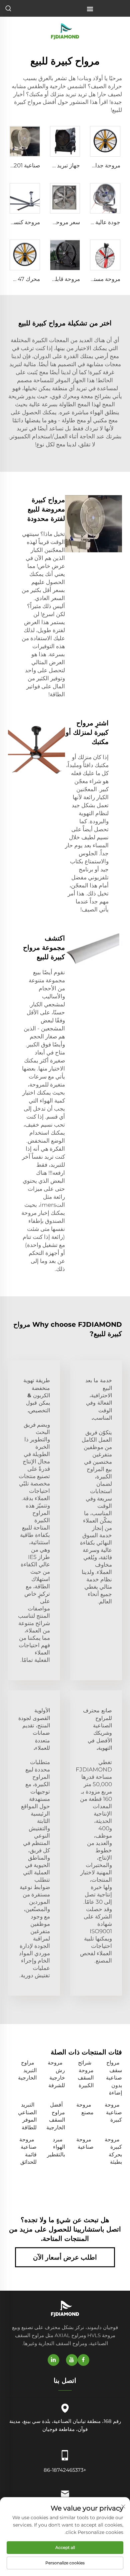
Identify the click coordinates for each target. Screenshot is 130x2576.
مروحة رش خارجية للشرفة (56, 2074)
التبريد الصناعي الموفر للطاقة (27, 2116)
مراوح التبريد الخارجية (27, 2070)
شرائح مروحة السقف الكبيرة (86, 2074)
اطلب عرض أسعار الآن (65, 2257)
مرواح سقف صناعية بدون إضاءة (114, 2078)
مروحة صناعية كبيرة (113, 2112)
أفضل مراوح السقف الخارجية (56, 2116)
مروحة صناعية (85, 2143)
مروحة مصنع (85, 2108)
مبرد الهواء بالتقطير (56, 2147)
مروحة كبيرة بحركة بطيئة (113, 2151)
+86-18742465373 (65, 2470)
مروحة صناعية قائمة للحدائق (28, 2151)
